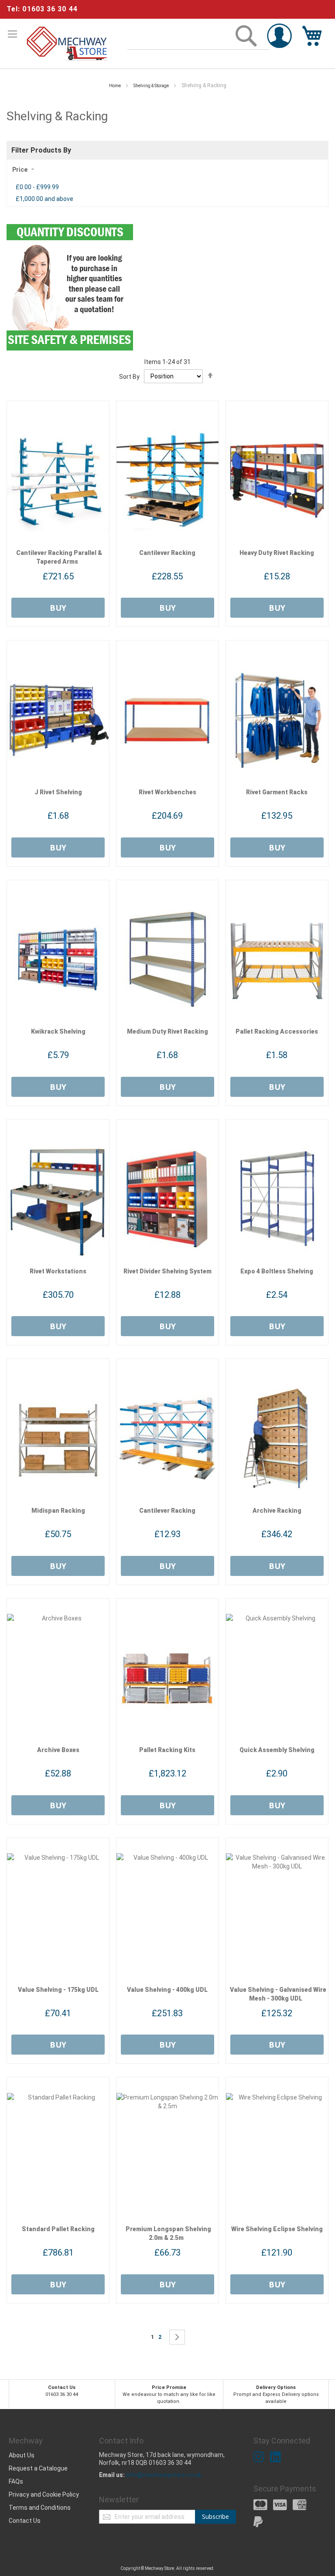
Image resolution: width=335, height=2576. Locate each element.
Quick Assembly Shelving (277, 1750)
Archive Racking (277, 1511)
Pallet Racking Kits (167, 1750)
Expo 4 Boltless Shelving (277, 1271)
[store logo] (68, 44)
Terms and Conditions (40, 2508)
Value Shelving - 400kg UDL (167, 1990)
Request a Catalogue (38, 2468)
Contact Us (25, 2521)
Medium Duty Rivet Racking (167, 1031)
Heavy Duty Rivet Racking (277, 553)
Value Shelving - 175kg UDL (58, 1990)
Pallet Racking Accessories (277, 1031)
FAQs (16, 2481)
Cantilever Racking (167, 553)
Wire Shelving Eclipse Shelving (277, 2229)
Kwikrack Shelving (58, 1031)
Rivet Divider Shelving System (167, 1271)
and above (44, 199)
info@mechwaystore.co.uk (164, 2475)
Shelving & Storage (152, 86)
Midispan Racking (58, 1511)
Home (115, 86)
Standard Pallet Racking (58, 2229)
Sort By (129, 376)
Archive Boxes (58, 1750)
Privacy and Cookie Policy (44, 2494)
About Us (22, 2455)
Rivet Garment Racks (277, 792)
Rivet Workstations (58, 1271)
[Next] (177, 2337)
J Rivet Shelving (58, 792)
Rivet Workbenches (167, 792)
